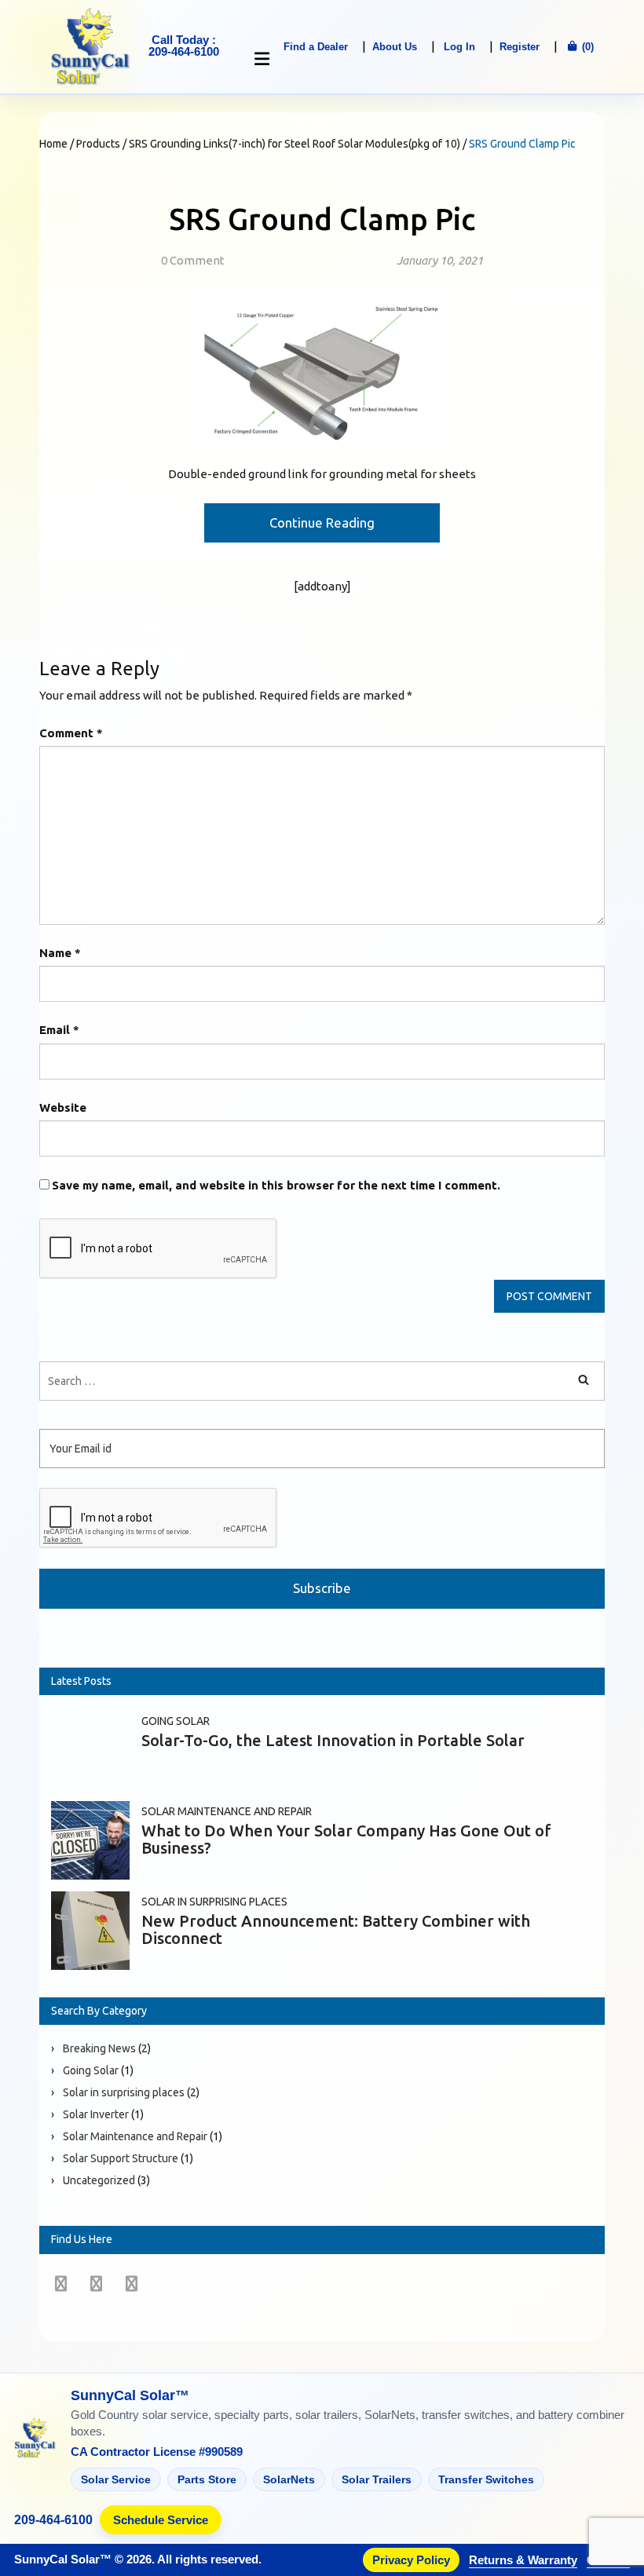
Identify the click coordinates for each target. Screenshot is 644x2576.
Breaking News (99, 2048)
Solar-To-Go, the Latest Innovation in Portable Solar (333, 1740)
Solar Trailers (377, 2479)
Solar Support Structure (121, 2158)
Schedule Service (161, 2520)
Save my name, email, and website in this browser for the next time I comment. (276, 1185)
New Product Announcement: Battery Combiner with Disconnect (336, 1929)
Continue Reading (322, 523)
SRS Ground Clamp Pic (322, 219)
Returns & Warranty (523, 2560)
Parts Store (207, 2479)
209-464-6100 (53, 2520)
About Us (395, 47)
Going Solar (176, 1721)
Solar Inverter (96, 2114)
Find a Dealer (316, 47)
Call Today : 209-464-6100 (184, 46)
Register (520, 47)
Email (59, 1030)
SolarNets (289, 2479)
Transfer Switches (486, 2479)
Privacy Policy (411, 2560)
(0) (586, 47)
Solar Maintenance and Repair (227, 1811)
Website (63, 1107)
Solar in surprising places (214, 1902)
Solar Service (116, 2479)
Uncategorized (99, 2180)
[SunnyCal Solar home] (35, 2439)
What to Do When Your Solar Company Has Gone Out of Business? (346, 1839)
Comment (71, 733)
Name (60, 953)
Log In (459, 47)
